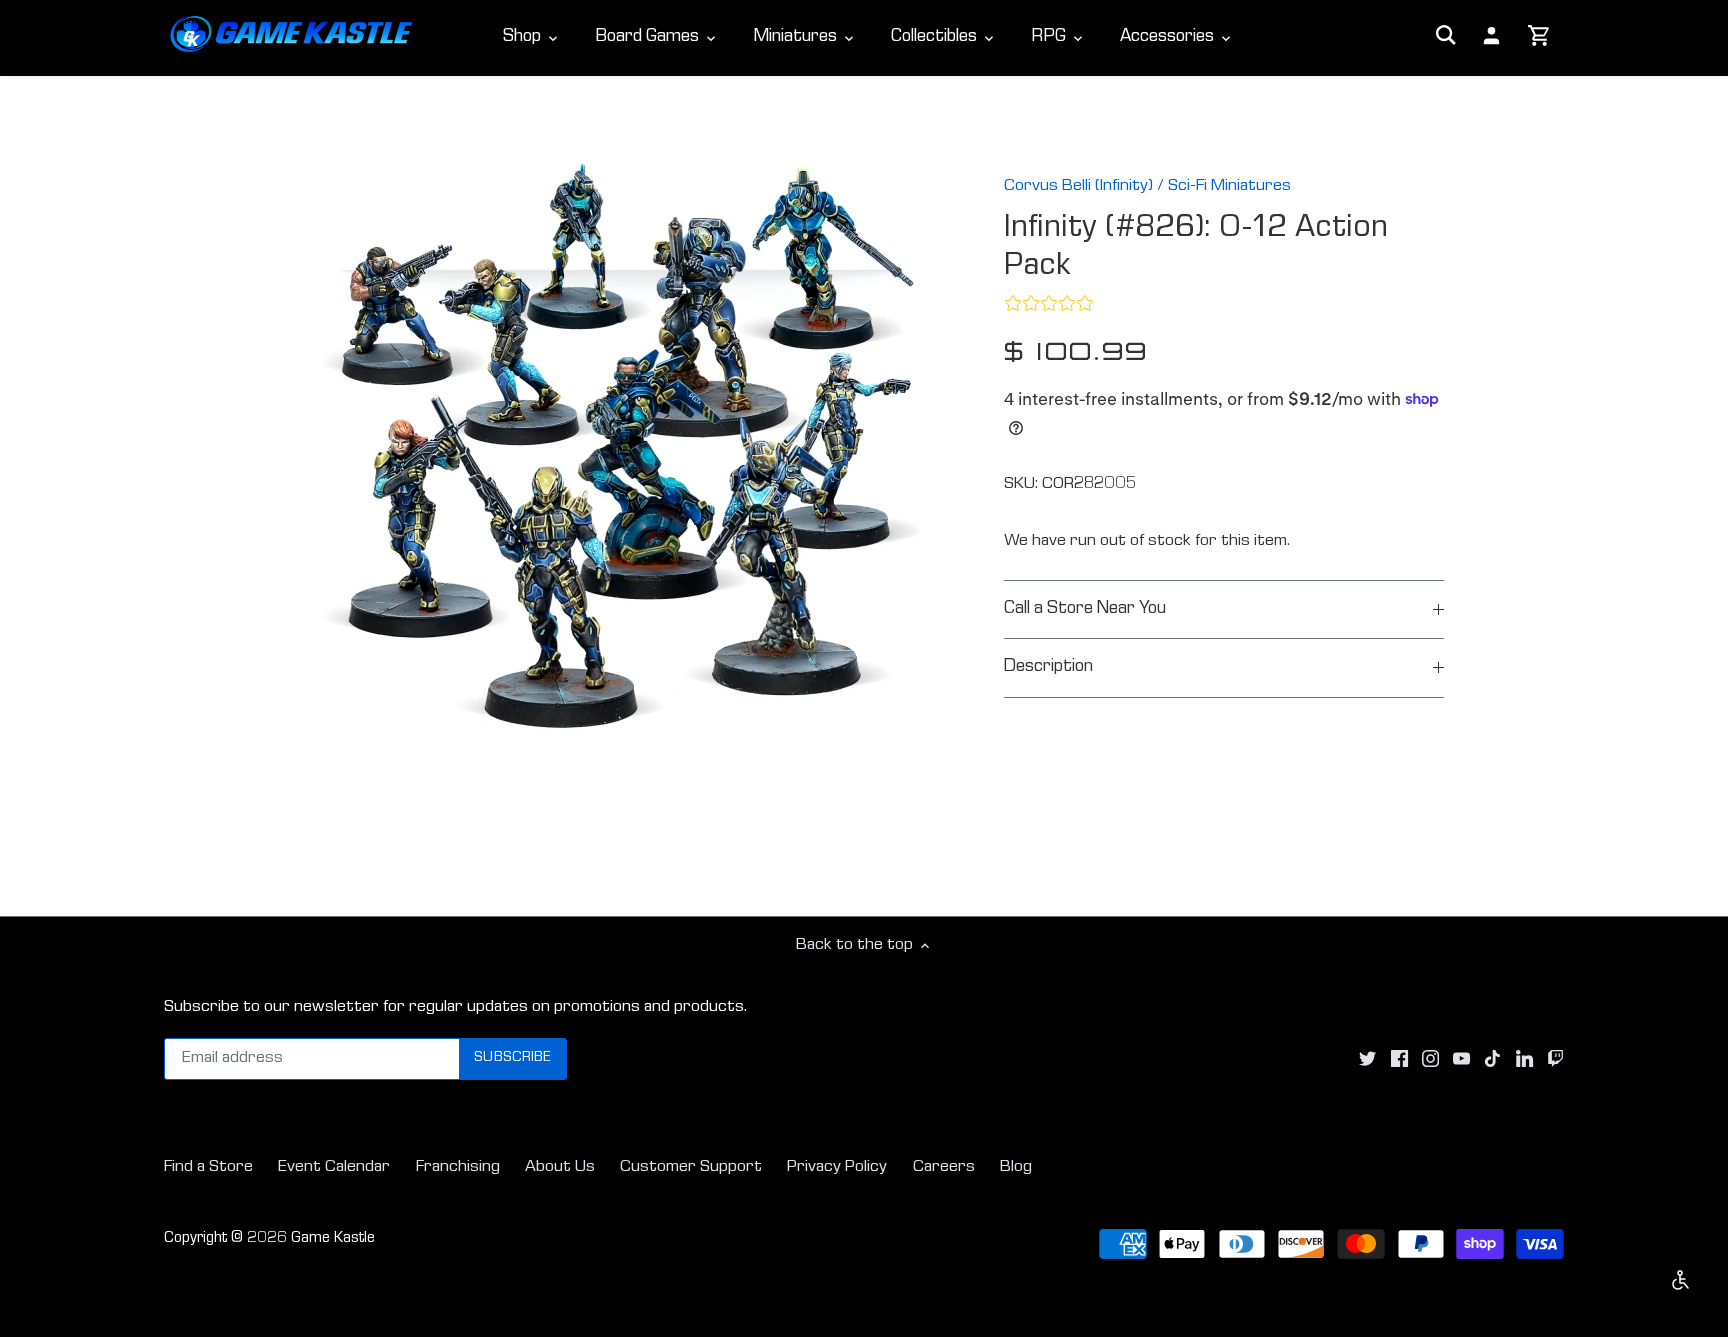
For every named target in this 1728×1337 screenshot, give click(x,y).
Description (1048, 667)
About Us (560, 1167)
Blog (1016, 1167)
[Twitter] (1367, 1059)
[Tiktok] (1492, 1059)
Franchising (458, 1167)
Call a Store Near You (1085, 609)
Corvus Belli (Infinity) (1078, 186)
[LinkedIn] (1524, 1059)
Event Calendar (334, 1167)
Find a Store (208, 1167)
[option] (620, 453)
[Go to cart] (1539, 37)
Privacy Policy (837, 1167)
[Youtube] (1461, 1059)
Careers (944, 1167)
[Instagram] (1430, 1059)
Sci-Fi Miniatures (1229, 186)
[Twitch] (1555, 1059)
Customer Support (691, 1167)
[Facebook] (1399, 1059)
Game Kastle (333, 1239)
